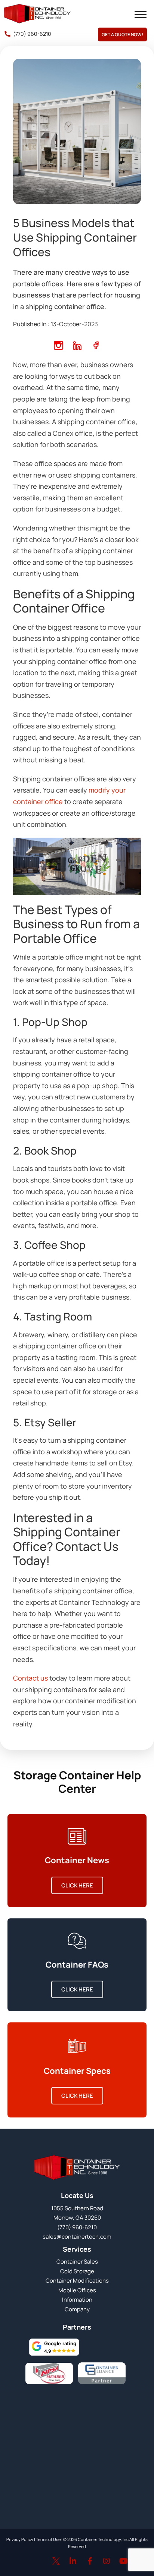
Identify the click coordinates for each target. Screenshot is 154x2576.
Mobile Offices (77, 2290)
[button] (54, 2347)
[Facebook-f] (90, 2561)
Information (77, 2300)
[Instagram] (107, 2561)
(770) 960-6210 (32, 34)
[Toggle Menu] (141, 15)
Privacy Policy (20, 2539)
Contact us (30, 1678)
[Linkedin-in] (73, 2561)
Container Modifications (77, 2281)
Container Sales (77, 2262)
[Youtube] (123, 2561)
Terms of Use (48, 2539)
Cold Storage (77, 2271)
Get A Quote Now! (122, 34)
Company (77, 2309)
